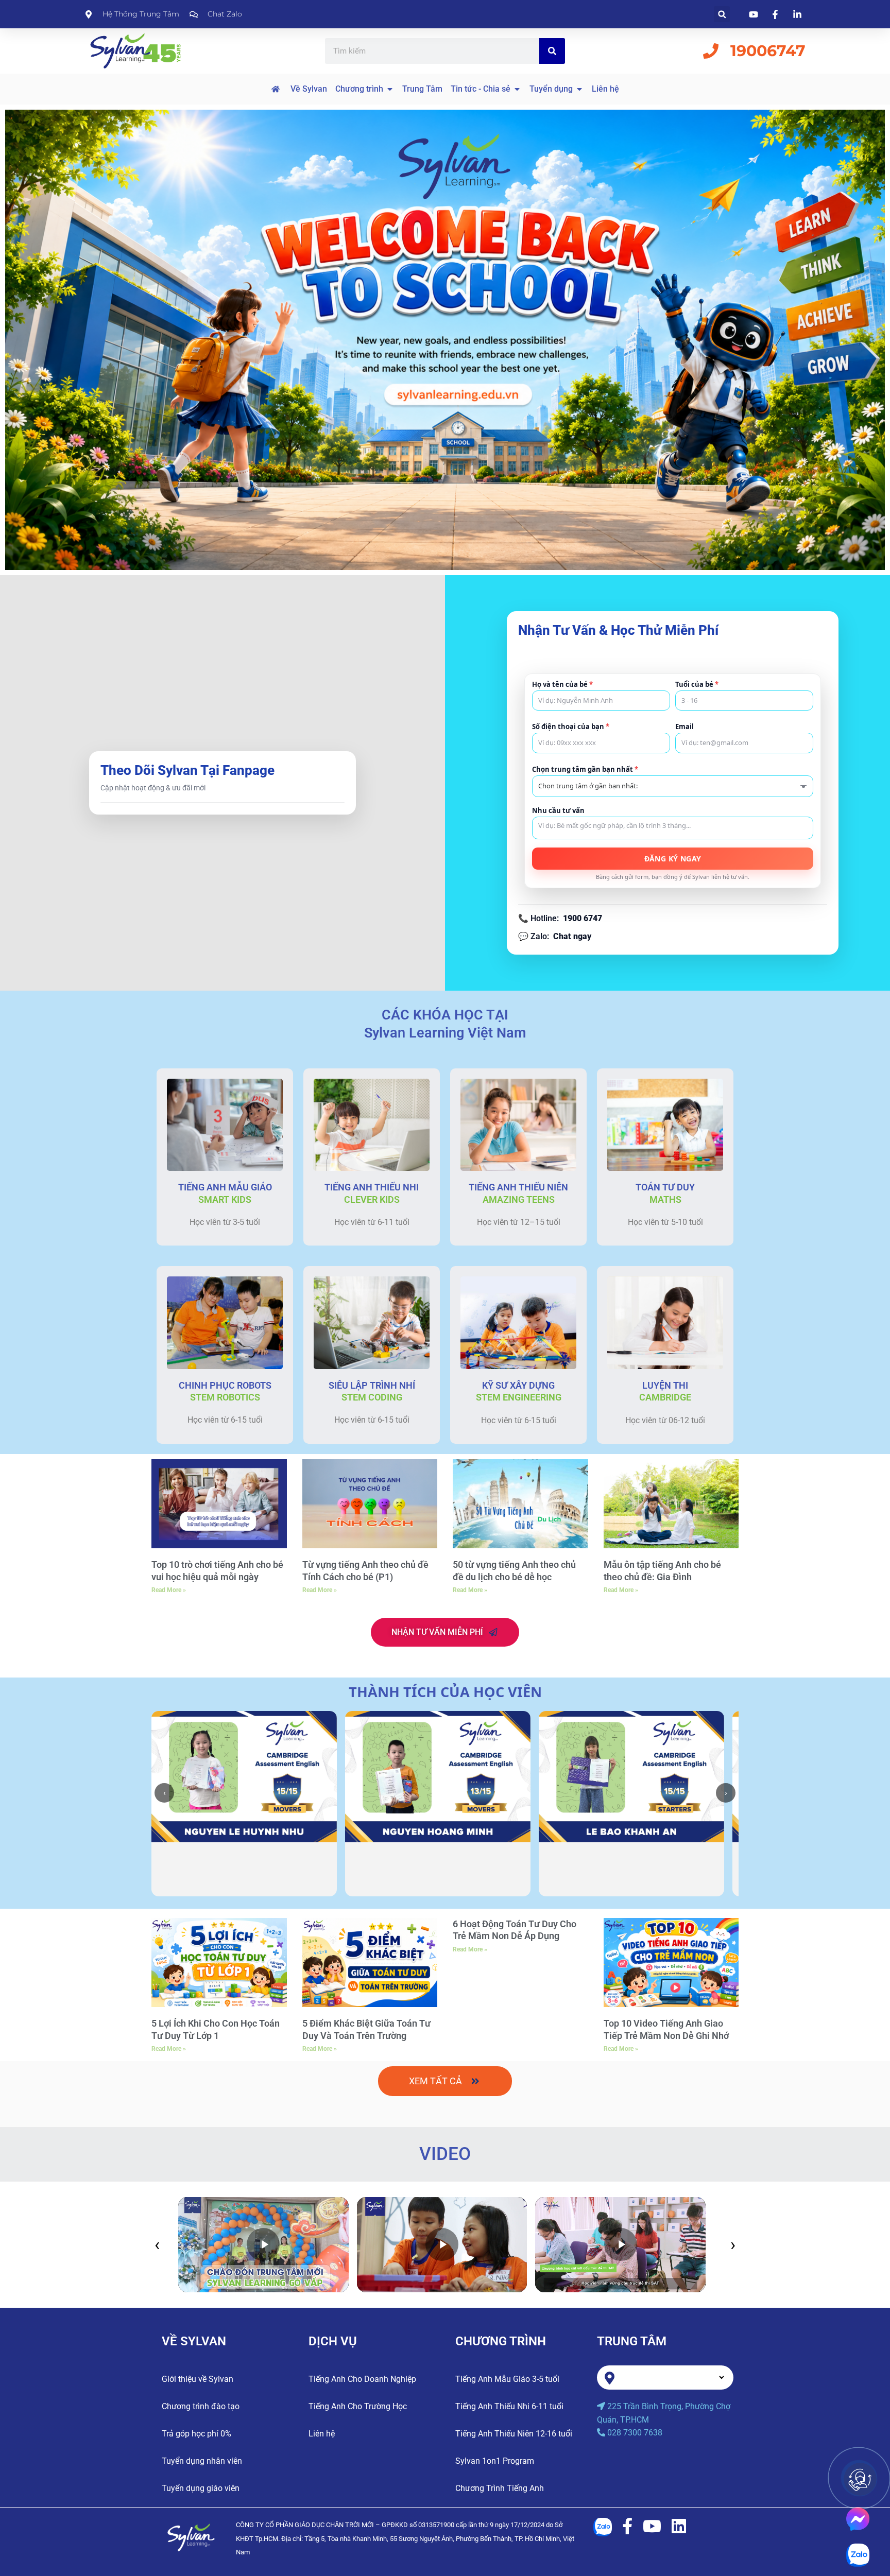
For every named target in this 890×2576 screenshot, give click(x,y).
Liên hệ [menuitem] (322, 2434)
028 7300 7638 (635, 2433)
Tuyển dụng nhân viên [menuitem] (202, 2461)
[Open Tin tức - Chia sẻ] (517, 89)
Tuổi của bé (697, 685)
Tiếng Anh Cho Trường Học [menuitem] (358, 2406)
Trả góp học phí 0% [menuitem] (196, 2434)
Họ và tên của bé (562, 685)
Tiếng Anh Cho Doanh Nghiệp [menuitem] (362, 2379)
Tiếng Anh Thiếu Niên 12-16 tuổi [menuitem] (514, 2434)
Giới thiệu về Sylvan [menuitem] (198, 2379)
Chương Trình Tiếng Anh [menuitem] (500, 2488)
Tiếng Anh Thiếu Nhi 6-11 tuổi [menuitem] (509, 2406)
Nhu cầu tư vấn (558, 811)
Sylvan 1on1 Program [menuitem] (495, 2461)
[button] (722, 14)
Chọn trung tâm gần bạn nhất (585, 770)
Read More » (169, 1590)
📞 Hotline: (560, 918)
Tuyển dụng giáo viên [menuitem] (201, 2488)
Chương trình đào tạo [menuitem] (201, 2406)
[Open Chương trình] (390, 89)
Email (684, 727)
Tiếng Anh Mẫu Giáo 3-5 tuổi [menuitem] (507, 2379)
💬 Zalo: (555, 936)
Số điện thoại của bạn (571, 727)
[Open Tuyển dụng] (579, 89)
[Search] (552, 51)
